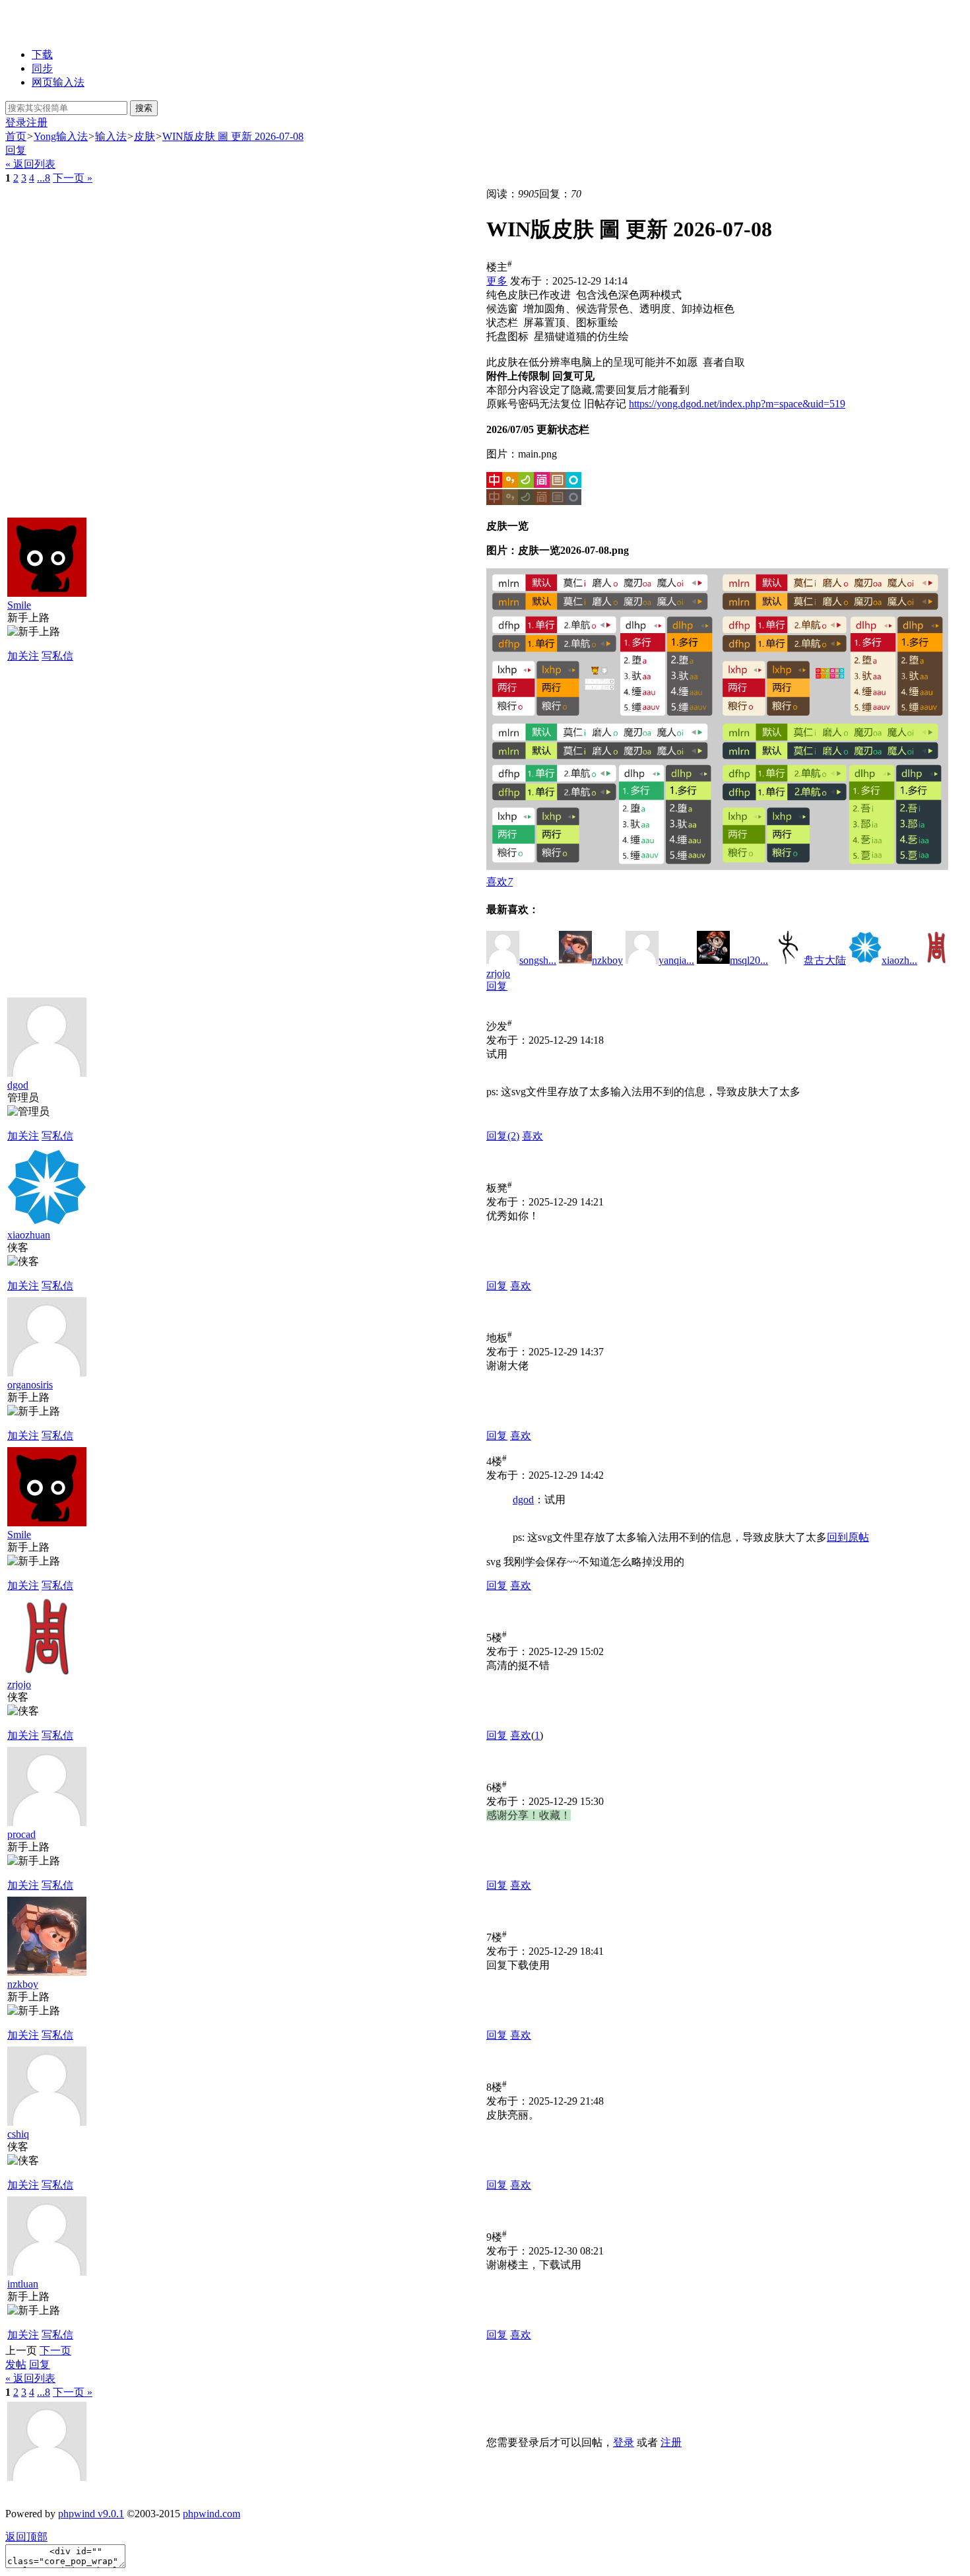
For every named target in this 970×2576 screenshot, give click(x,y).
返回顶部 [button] (26, 2537)
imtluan (23, 2284)
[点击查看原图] (534, 489)
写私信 (57, 656)
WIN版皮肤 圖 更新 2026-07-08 (233, 136)
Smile (19, 605)
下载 (42, 54)
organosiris (30, 1385)
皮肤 (145, 136)
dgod (18, 1085)
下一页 (55, 2351)
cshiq (18, 2134)
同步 (42, 68)
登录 (16, 122)
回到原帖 (848, 1537)
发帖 (16, 2364)
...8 (44, 178)
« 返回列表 (30, 164)
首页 (16, 136)
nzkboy (23, 1984)
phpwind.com (211, 2514)
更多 (497, 281)
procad (21, 1834)
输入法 (111, 136)
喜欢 (533, 1136)
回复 (16, 150)
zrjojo (19, 1684)
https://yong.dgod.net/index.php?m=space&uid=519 (737, 404)
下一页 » (73, 178)
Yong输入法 (61, 136)
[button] (500, 882)
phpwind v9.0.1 (91, 2514)
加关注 (23, 656)
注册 (37, 122)
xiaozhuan (29, 1235)
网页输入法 (58, 82)
